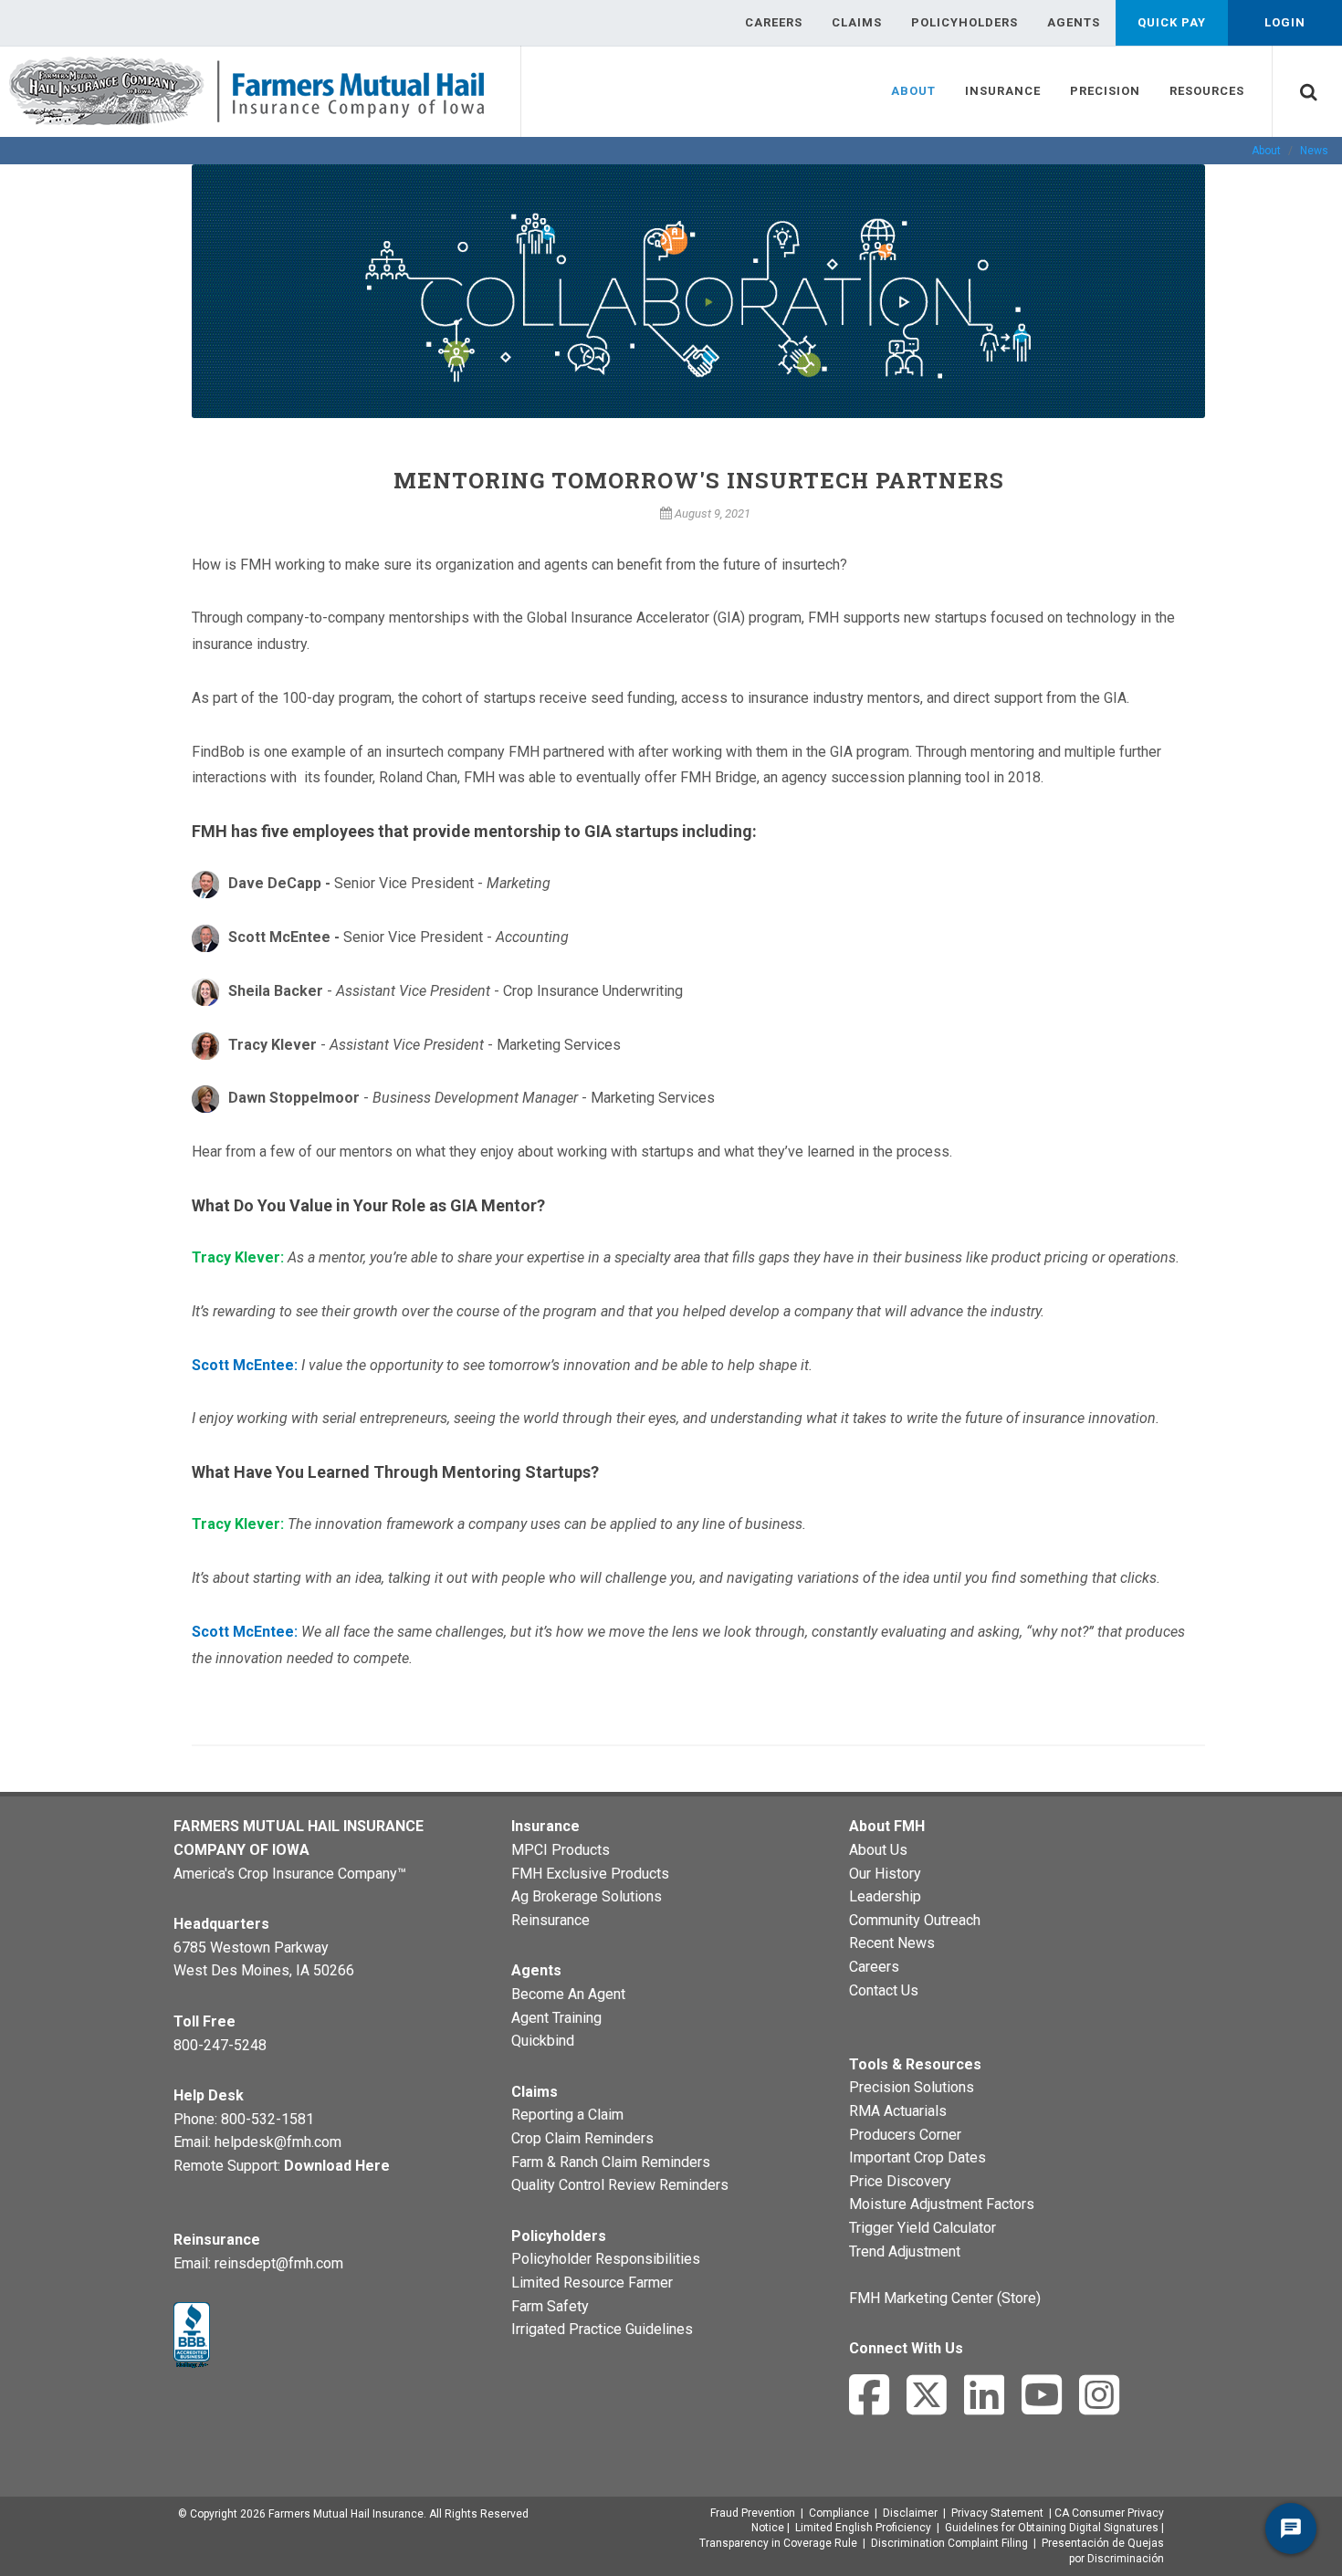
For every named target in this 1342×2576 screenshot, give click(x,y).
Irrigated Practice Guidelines (602, 2329)
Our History (885, 1874)
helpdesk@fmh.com (278, 2142)
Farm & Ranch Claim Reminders (611, 2162)
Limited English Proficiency (863, 2528)
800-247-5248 (220, 2045)
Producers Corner (905, 2135)
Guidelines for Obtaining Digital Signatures (1052, 2528)
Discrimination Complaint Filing (949, 2543)
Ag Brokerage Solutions (587, 1896)
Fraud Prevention (753, 2513)
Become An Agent (568, 1994)
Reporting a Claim (567, 2115)
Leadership (885, 1896)
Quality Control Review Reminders (620, 2185)
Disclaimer (910, 2513)
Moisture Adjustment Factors (942, 2204)
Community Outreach (915, 1920)
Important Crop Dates (917, 2157)
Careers (874, 1967)
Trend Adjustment (905, 2251)
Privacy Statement (997, 2513)
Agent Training (556, 2018)
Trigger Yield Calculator (923, 2228)
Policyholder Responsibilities (606, 2259)
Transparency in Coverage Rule (778, 2543)
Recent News (892, 1943)
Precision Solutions (912, 2087)
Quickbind (543, 2041)
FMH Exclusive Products (590, 1874)
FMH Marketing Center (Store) (945, 2298)
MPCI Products (561, 1850)
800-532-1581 (267, 2119)
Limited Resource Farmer (592, 2283)
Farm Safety (550, 2306)
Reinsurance (550, 1920)
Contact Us (884, 1990)
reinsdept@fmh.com (279, 2263)
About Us (878, 1850)
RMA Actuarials (898, 2111)
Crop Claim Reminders (582, 2138)
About (1266, 151)
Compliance (839, 2513)
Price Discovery (900, 2181)
